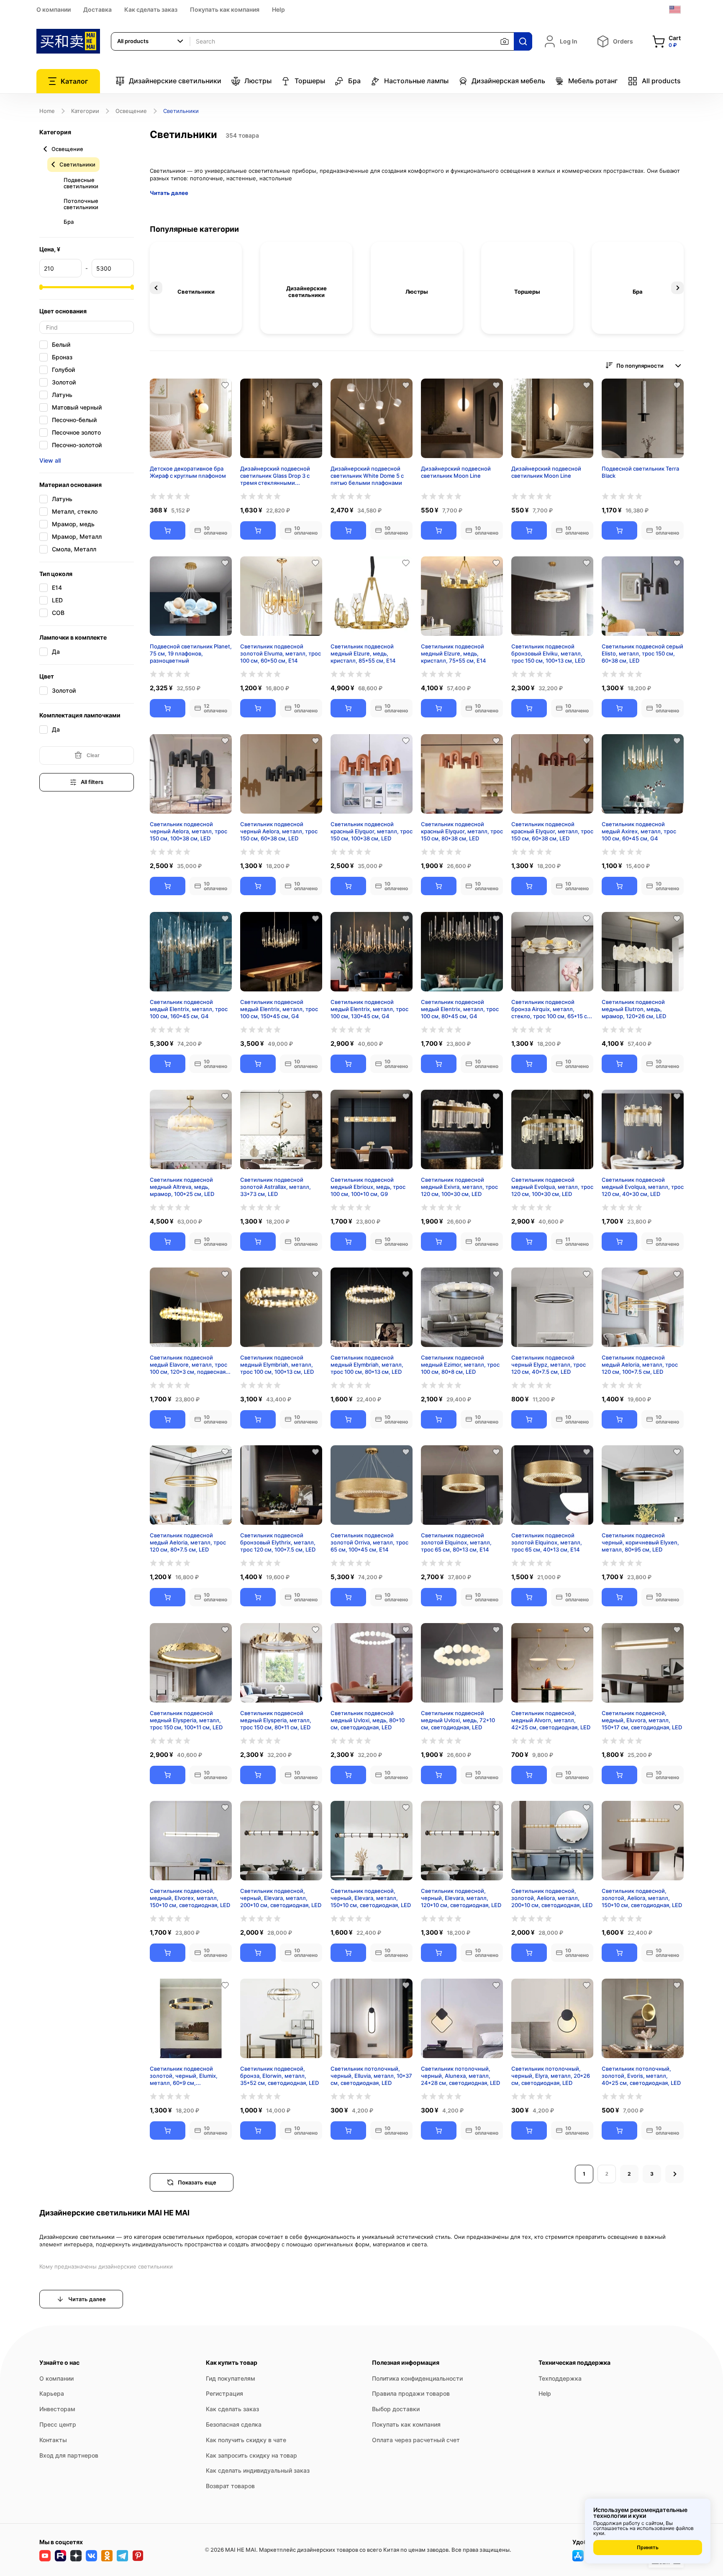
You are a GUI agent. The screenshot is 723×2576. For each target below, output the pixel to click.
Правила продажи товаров (411, 2393)
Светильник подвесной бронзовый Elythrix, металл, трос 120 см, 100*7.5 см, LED (278, 1542)
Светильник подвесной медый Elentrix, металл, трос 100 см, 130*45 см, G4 (369, 1009)
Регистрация (224, 2393)
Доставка (97, 9)
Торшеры (310, 81)
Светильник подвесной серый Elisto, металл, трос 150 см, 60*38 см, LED (642, 653)
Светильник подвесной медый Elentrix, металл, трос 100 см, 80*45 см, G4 (460, 1009)
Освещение (131, 111)
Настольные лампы (416, 81)
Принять (648, 2547)
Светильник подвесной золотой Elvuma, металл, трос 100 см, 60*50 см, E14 (281, 653)
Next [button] (677, 288)
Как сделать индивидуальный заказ (258, 2470)
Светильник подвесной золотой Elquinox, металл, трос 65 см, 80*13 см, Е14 (456, 1542)
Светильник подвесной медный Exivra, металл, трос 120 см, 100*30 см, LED (459, 1187)
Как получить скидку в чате (246, 2440)
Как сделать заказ (151, 9)
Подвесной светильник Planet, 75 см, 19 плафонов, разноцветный (191, 653)
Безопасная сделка (234, 2424)
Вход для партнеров (69, 2455)
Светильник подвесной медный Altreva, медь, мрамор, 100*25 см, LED (182, 1187)
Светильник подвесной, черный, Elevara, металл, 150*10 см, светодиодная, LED (371, 1898)
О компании (54, 9)
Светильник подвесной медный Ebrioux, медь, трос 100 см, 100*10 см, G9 (368, 1187)
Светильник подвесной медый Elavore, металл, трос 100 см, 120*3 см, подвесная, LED (188, 1365)
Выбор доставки (396, 2409)
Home (47, 111)
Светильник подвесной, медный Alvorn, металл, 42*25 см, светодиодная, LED (551, 1720)
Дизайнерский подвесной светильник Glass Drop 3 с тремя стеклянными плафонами (275, 476)
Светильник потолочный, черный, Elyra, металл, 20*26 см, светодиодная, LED (551, 2076)
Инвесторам (57, 2409)
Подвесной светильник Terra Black (640, 472)
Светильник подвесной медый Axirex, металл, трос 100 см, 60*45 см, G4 (639, 831)
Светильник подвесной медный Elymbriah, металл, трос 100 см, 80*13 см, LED (367, 1365)
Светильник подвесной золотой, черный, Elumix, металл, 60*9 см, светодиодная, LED (184, 2076)
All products (661, 81)
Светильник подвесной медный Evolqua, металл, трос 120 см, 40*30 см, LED (643, 1187)
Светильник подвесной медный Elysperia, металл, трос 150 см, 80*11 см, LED (276, 1720)
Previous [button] (156, 288)
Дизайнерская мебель (508, 81)
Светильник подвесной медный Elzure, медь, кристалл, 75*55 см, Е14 (454, 653)
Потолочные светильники (81, 204)
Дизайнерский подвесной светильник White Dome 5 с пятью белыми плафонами (367, 476)
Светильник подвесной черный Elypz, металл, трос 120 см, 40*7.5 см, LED (549, 1365)
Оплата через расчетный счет (416, 2440)
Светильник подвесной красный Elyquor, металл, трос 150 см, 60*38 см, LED (552, 831)
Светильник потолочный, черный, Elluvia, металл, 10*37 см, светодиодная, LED (371, 2076)
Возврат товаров (230, 2486)
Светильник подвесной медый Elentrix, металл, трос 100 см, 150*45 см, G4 (279, 1009)
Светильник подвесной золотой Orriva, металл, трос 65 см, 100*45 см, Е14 (369, 1542)
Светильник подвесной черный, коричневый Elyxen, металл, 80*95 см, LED (640, 1542)
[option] (196, 288)
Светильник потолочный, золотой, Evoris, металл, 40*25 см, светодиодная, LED (641, 2076)
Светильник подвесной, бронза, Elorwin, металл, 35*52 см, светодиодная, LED (279, 2076)
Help (278, 9)
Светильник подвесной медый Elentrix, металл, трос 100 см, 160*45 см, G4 (189, 1009)
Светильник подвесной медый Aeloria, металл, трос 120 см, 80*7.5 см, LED (188, 1542)
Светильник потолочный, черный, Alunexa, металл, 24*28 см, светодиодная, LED (460, 2076)
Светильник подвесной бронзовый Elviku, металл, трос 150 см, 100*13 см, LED (548, 653)
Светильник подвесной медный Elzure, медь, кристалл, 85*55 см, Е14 (363, 653)
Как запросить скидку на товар (251, 2455)
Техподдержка (560, 2378)
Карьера (52, 2393)
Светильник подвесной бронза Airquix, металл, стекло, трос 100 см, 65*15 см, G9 (552, 1009)
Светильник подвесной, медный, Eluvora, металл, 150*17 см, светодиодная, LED (642, 1720)
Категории (85, 111)
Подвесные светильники (81, 183)
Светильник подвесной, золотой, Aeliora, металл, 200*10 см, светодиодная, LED (552, 1898)
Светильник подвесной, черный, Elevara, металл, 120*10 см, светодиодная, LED (461, 1898)
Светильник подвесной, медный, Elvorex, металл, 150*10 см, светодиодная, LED (190, 1898)
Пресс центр (58, 2424)
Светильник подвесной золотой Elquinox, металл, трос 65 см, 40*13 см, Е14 (547, 1542)
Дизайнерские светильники (175, 81)
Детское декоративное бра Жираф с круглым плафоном (188, 472)
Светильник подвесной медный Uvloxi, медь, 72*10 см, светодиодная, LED (458, 1720)
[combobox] (151, 41)
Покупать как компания (225, 9)
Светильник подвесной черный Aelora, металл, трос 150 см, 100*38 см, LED (188, 831)
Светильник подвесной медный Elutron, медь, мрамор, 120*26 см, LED (634, 1009)
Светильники (77, 164)
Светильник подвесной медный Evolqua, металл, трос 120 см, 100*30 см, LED (552, 1187)
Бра (354, 81)
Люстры (258, 81)
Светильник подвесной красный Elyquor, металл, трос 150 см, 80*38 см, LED (462, 831)
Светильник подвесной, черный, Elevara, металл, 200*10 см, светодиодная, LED (281, 1898)
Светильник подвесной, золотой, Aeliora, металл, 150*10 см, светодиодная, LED (642, 1898)
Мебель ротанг (593, 81)
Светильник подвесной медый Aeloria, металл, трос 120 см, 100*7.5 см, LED (640, 1365)
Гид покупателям (231, 2378)
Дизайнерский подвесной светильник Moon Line (456, 472)
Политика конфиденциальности (417, 2378)
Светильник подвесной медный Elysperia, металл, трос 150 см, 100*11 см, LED (186, 1720)
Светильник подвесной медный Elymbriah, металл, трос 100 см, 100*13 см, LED (277, 1365)
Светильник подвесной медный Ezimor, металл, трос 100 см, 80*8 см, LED (460, 1365)
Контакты (53, 2440)
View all (50, 460)
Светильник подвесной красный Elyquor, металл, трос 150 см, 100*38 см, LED (372, 831)
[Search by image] (505, 41)
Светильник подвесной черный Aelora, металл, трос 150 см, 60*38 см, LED (279, 831)
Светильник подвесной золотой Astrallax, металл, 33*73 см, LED (276, 1187)
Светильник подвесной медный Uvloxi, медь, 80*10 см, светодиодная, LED (368, 1720)
